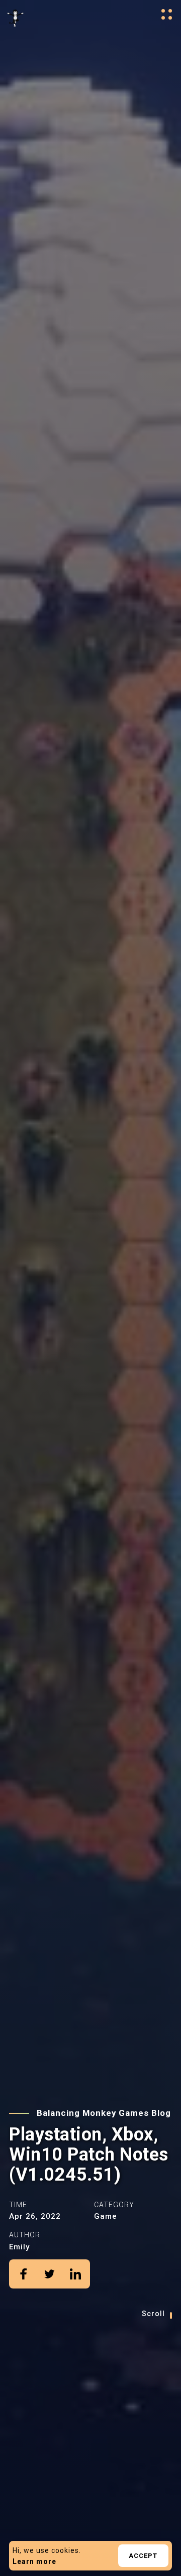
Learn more (34, 2561)
